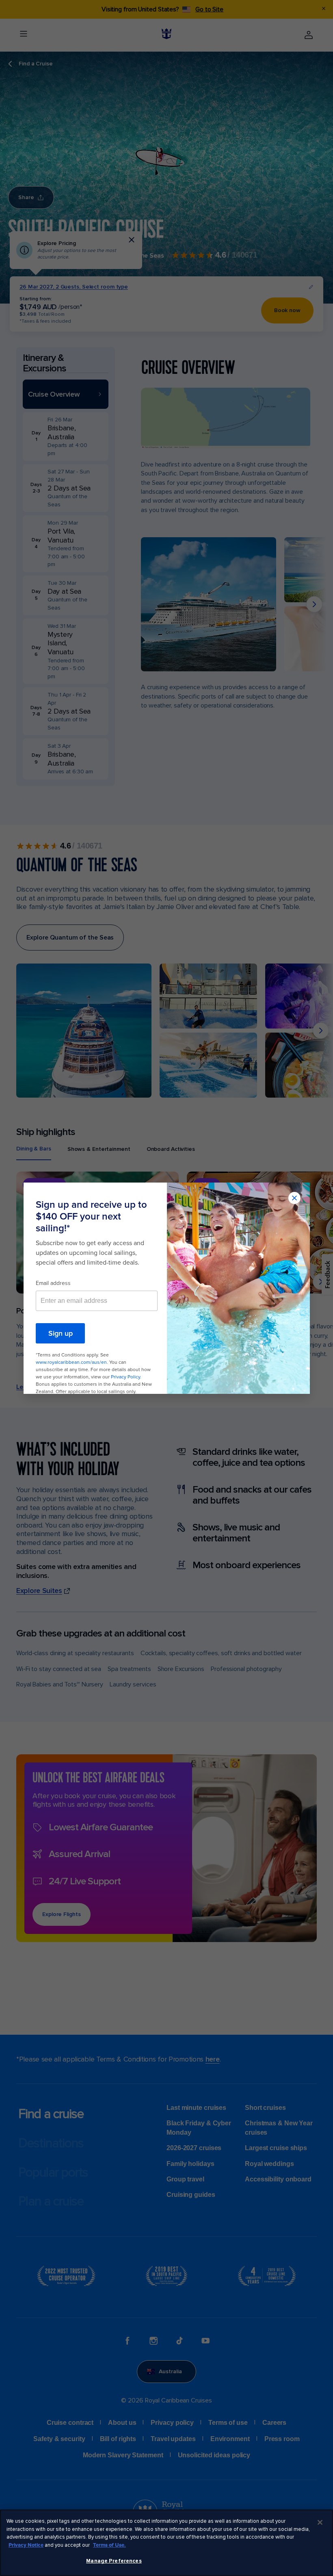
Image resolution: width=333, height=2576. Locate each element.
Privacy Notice (26, 2545)
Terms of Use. (109, 2545)
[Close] (320, 2522)
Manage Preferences (114, 2561)
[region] (166, 2543)
